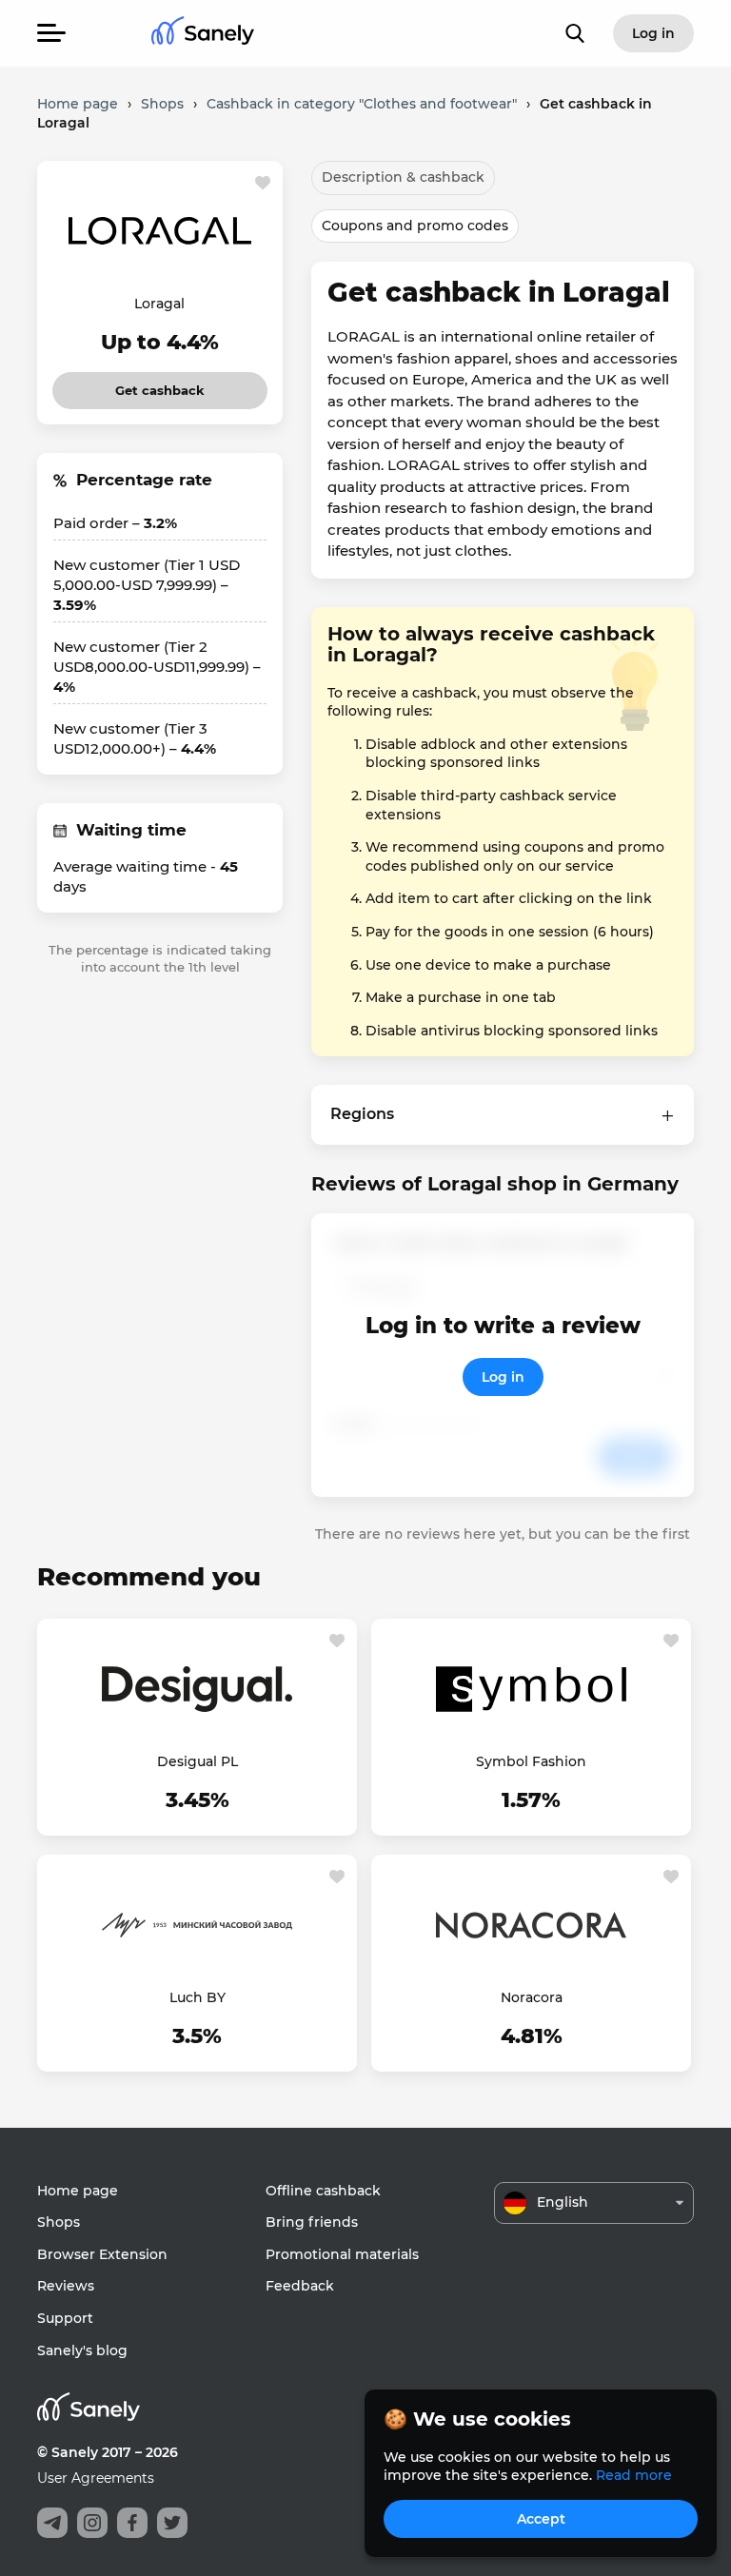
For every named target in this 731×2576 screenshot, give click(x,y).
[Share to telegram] (52, 2523)
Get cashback (160, 385)
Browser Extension (102, 2254)
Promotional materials (342, 2254)
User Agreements (96, 2478)
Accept (541, 2519)
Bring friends (312, 2222)
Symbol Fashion (531, 1761)
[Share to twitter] (172, 2523)
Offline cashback (323, 2191)
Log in (503, 1377)
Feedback (300, 2286)
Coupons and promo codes (415, 226)
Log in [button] (653, 33)
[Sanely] (203, 34)
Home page (78, 2191)
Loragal (159, 304)
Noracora (532, 1997)
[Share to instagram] (92, 2523)
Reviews (66, 2286)
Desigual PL (198, 1761)
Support (65, 2318)
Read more (634, 2475)
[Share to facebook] (132, 2523)
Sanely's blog (82, 2350)
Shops (59, 2222)
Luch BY (198, 1997)
